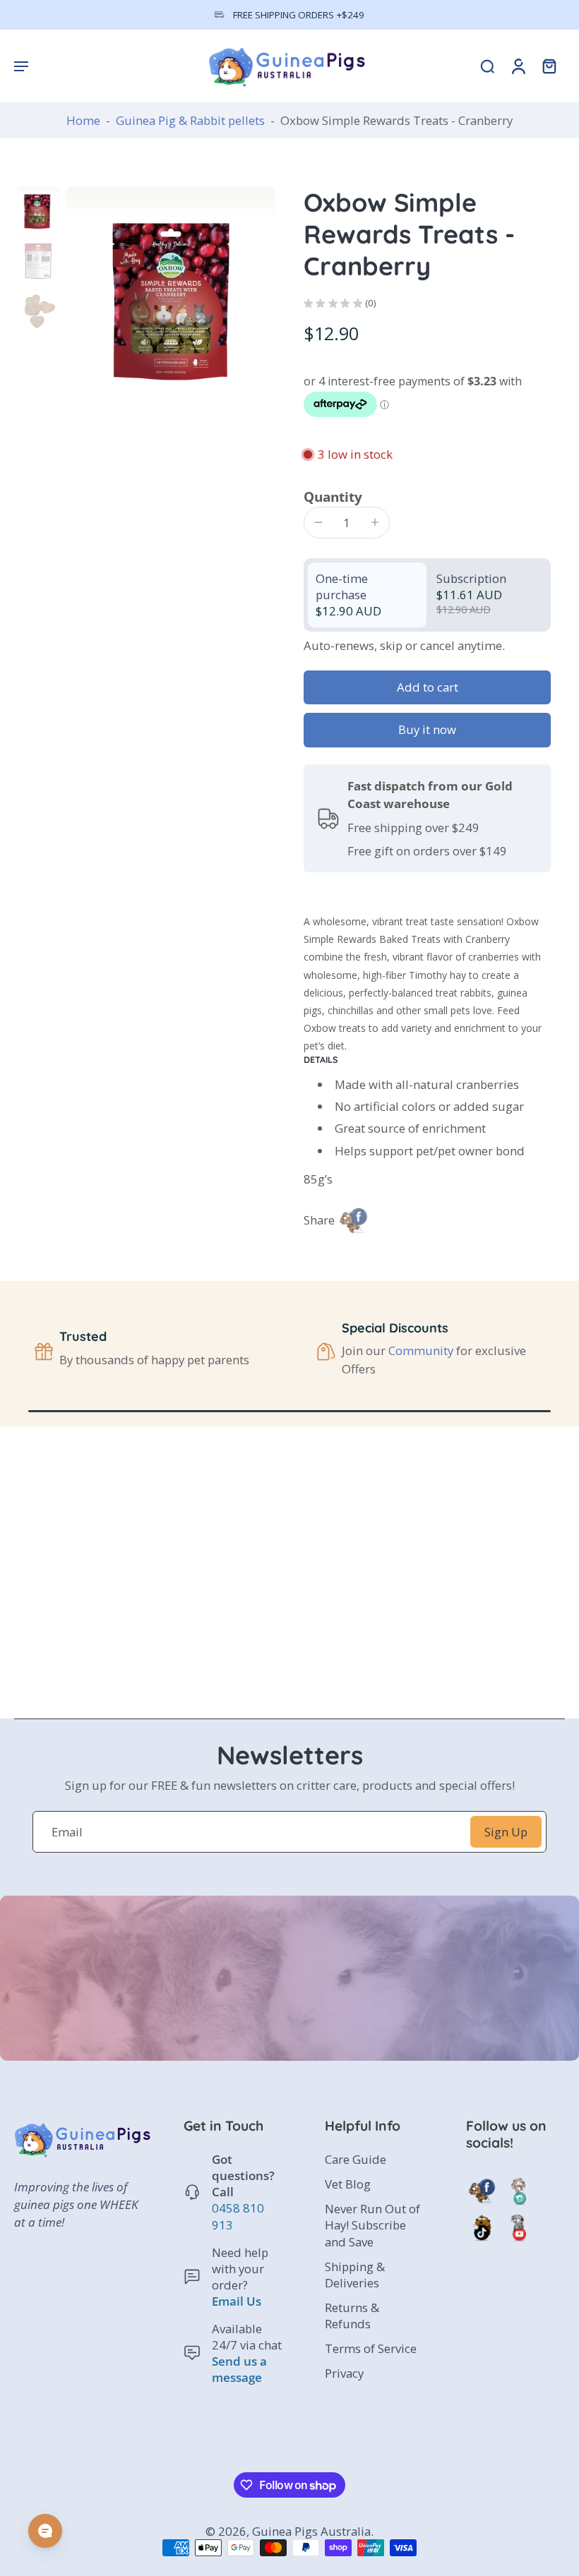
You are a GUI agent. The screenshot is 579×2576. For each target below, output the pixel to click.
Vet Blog (348, 2184)
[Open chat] (45, 2531)
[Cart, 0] (549, 66)
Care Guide (356, 2159)
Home (83, 120)
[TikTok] (482, 2227)
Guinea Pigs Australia (311, 2531)
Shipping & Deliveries (355, 2274)
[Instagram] (518, 2191)
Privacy (344, 2373)
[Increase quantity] (375, 522)
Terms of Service (371, 2348)
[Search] (487, 66)
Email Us (237, 2300)
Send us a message (239, 2369)
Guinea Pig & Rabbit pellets (190, 120)
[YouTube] (518, 2227)
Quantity (333, 496)
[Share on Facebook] (353, 1220)
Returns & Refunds (352, 2315)
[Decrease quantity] (318, 522)
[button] (21, 66)
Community (421, 1350)
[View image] (37, 209)
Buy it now (427, 729)
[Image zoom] (171, 291)
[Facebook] (482, 2191)
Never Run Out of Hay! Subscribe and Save (372, 2225)
